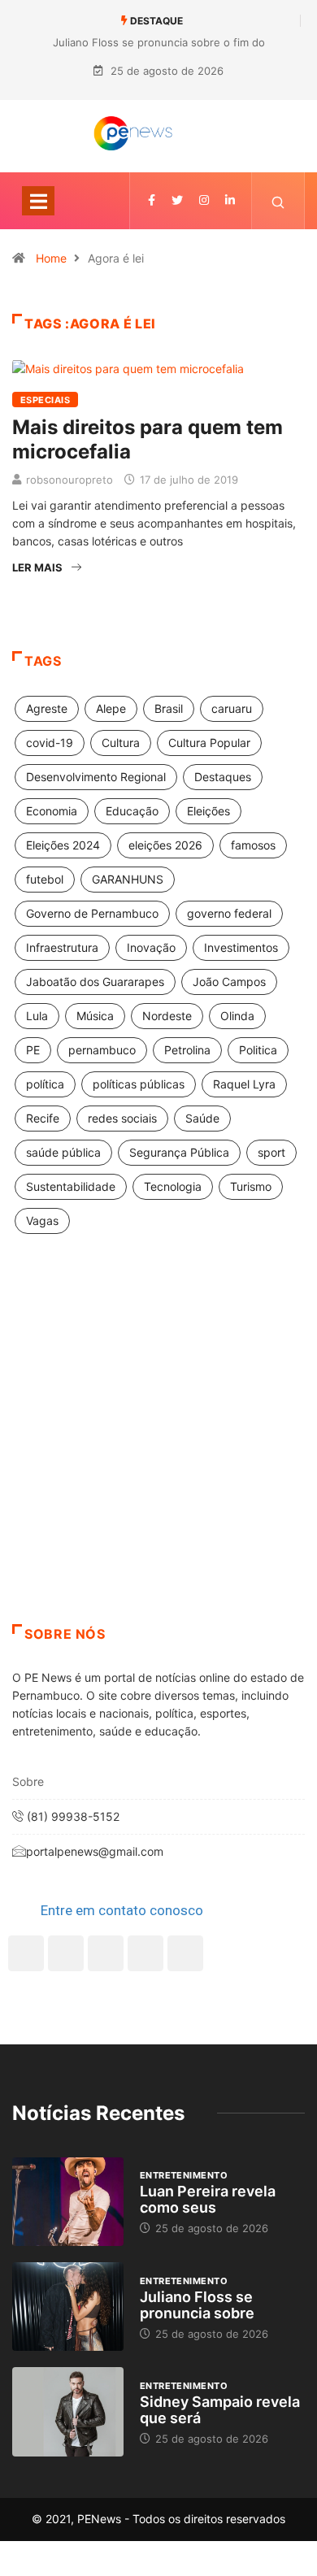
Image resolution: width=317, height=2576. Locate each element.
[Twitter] (177, 200)
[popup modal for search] (278, 201)
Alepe (111, 708)
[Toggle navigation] (38, 201)
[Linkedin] (230, 200)
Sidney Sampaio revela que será (220, 2410)
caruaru (232, 708)
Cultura (121, 743)
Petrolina (187, 1050)
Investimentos (241, 947)
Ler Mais (37, 567)
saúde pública (63, 1152)
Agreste (47, 708)
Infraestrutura (62, 947)
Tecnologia (173, 1186)
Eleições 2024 (63, 845)
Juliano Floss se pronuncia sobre (197, 2305)
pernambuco (102, 1050)
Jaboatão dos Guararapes (95, 982)
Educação (132, 811)
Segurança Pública (179, 1152)
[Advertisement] (158, 1449)
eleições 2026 (165, 845)
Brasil (169, 708)
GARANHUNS (128, 879)
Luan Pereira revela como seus (208, 2199)
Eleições (208, 811)
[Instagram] (145, 1953)
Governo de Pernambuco (92, 913)
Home (51, 258)
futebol (45, 879)
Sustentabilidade (71, 1186)
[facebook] (152, 200)
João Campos (229, 982)
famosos (253, 845)
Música (95, 1016)
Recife (43, 1118)
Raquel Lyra (244, 1084)
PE (33, 1050)
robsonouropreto (69, 480)
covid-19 (50, 743)
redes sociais (122, 1118)
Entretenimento (184, 2175)
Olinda (237, 1016)
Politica (258, 1050)
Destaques (223, 777)
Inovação (151, 947)
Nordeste (167, 1016)
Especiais (45, 400)
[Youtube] (185, 1953)
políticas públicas (139, 1084)
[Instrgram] (204, 200)
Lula (37, 1016)
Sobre (28, 1781)
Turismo (251, 1186)
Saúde (202, 1118)
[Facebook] (26, 1953)
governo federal (229, 913)
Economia (52, 811)
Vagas (42, 1221)
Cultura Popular (209, 743)
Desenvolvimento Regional (96, 777)
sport (271, 1152)
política (45, 1084)
